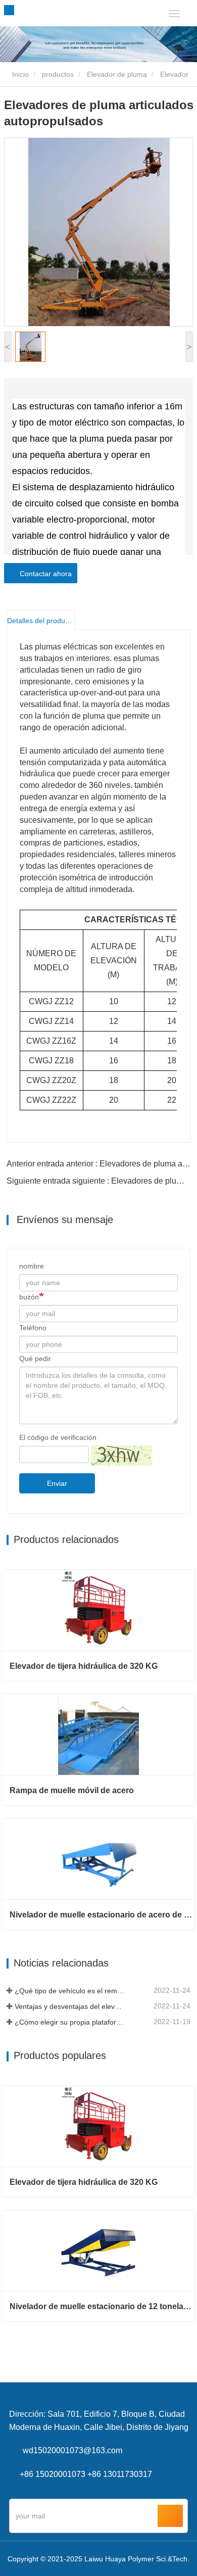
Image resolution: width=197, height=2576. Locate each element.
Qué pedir (35, 1359)
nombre (32, 1266)
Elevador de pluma (117, 74)
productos (58, 74)
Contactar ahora (44, 574)
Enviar (57, 1483)
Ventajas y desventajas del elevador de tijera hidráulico (70, 2006)
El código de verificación (58, 1437)
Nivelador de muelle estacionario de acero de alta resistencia (102, 1915)
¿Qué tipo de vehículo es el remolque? (70, 1991)
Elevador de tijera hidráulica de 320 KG (84, 1666)
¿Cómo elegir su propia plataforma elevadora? (70, 2022)
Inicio (19, 74)
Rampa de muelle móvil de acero (72, 1790)
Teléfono (33, 1328)
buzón (29, 1297)
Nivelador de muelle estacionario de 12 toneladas (102, 2306)
